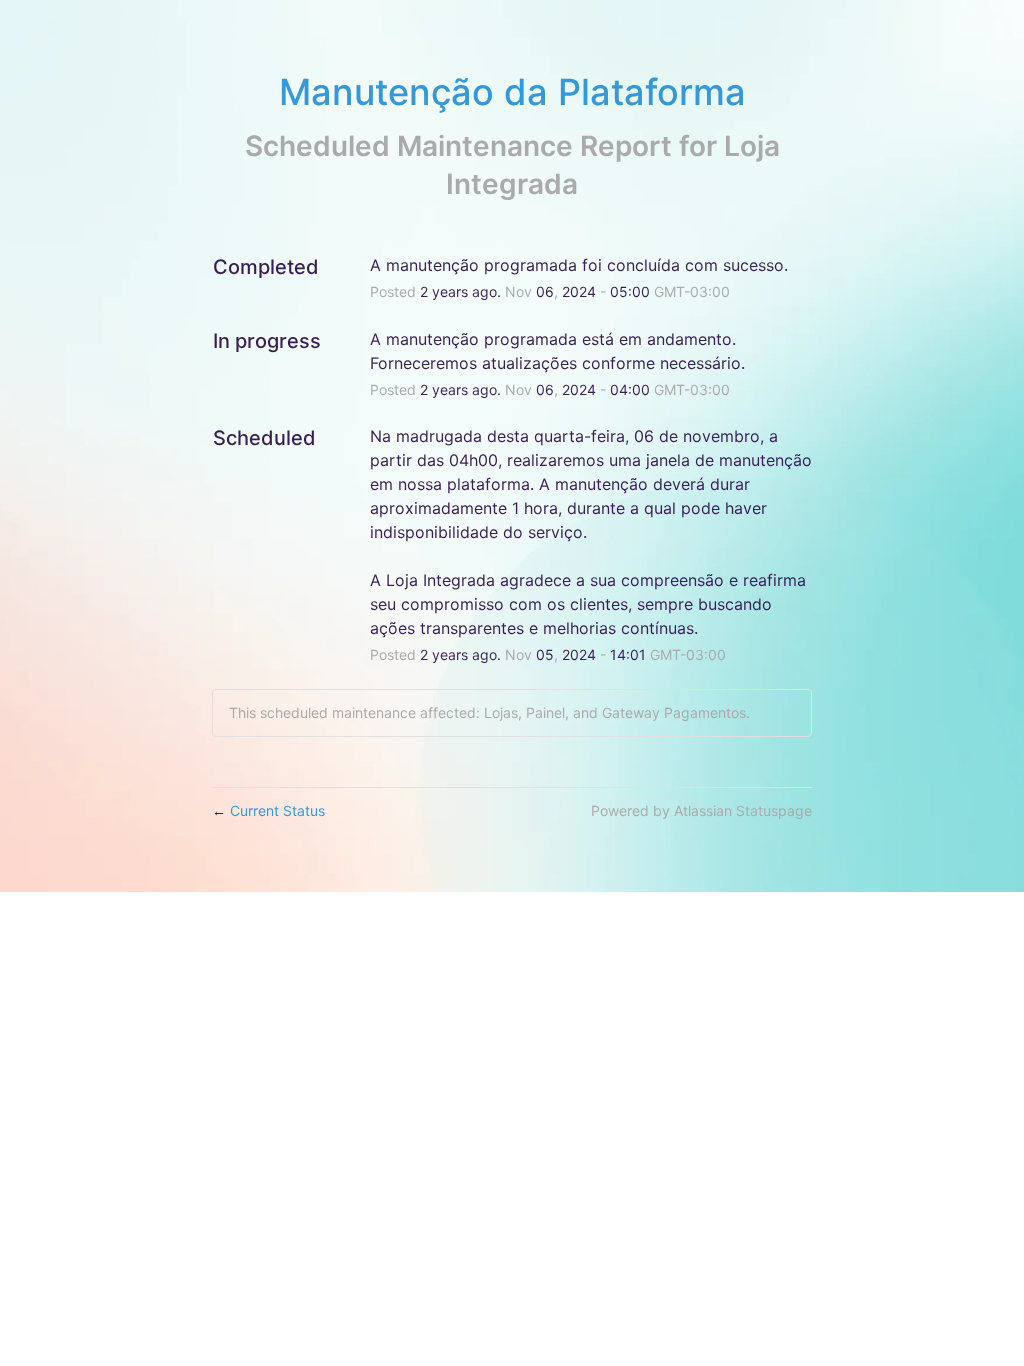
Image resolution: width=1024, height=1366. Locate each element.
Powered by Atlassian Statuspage (701, 810)
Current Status (268, 810)
